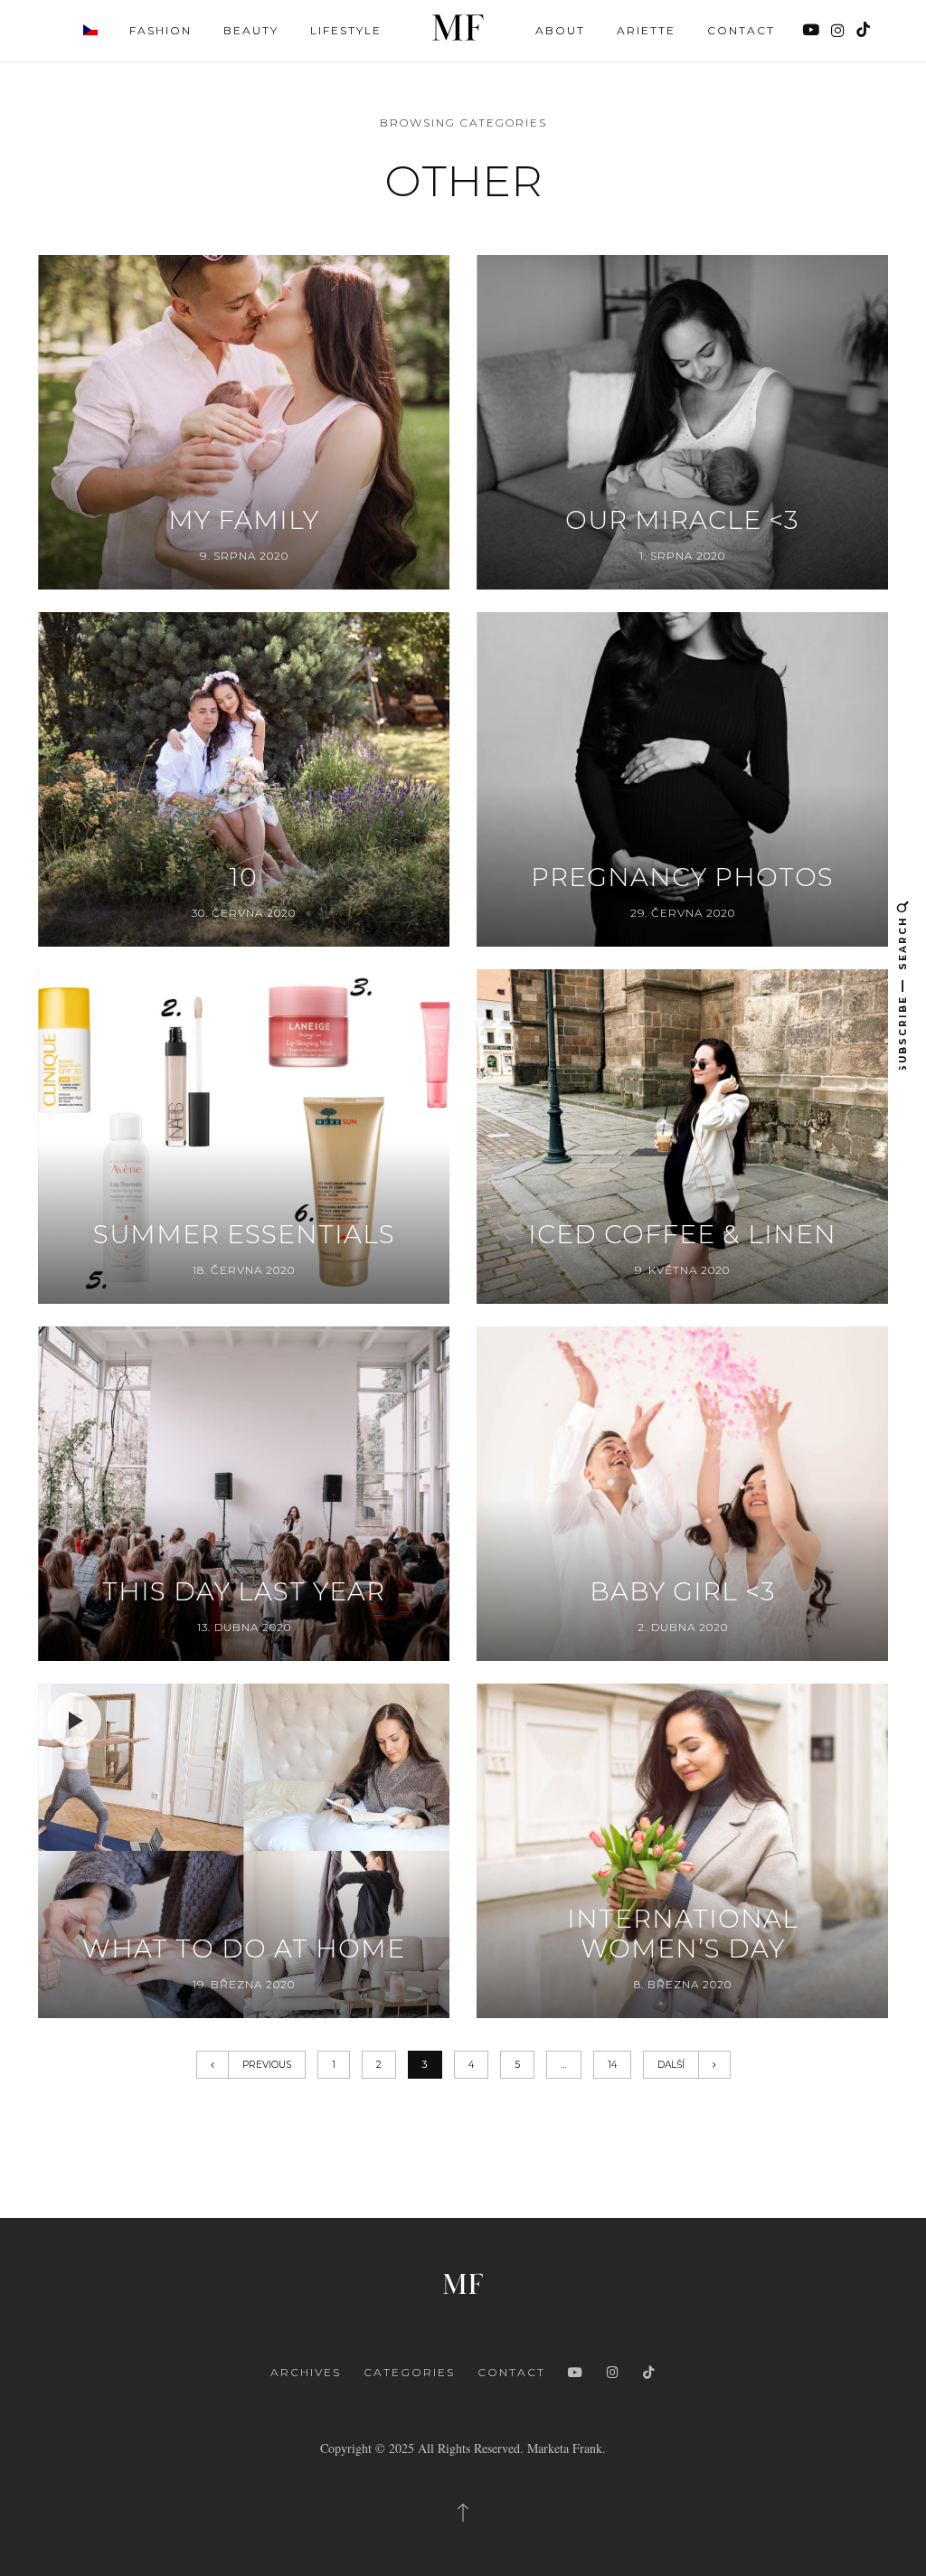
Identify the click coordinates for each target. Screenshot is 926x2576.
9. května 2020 (682, 1270)
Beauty (251, 30)
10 (244, 878)
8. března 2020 (683, 1984)
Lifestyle (346, 30)
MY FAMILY (244, 520)
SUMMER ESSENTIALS (244, 1235)
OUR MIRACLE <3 (682, 520)
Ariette (646, 30)
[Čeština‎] (90, 29)
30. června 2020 (244, 913)
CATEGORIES (409, 2372)
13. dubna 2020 (244, 1627)
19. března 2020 (244, 1984)
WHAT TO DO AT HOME (244, 1949)
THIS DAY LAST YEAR (244, 1592)
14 (612, 2065)
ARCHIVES (306, 2372)
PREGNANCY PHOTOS (682, 878)
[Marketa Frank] (463, 2282)
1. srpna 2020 (682, 556)
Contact (741, 30)
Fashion (161, 30)
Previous (267, 2065)
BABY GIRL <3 (683, 1592)
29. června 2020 (683, 913)
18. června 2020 (244, 1270)
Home (458, 28)
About (560, 30)
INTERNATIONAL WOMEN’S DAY (683, 1934)
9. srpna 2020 (244, 556)
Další (671, 2065)
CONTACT (511, 2372)
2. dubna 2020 (683, 1627)
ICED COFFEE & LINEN (682, 1235)
